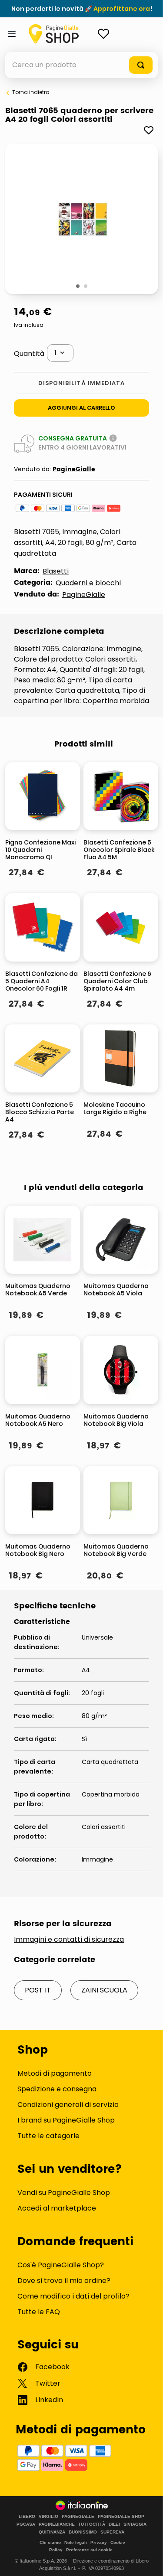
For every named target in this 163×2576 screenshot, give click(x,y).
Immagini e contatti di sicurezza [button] (69, 1940)
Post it (38, 1990)
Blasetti (56, 571)
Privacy (99, 2542)
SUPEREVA (112, 2532)
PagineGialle (74, 469)
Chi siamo (50, 2542)
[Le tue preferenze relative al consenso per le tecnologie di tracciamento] (148, 2561)
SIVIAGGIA (135, 2524)
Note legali (76, 2542)
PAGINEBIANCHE (57, 2524)
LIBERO (27, 2517)
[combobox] (81, 65)
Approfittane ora (122, 9)
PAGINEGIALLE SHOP (121, 2517)
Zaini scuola (104, 1990)
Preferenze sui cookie (89, 2550)
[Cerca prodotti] (141, 65)
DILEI (114, 2524)
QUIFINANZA (52, 2532)
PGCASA (26, 2524)
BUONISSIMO (83, 2532)
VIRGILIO (48, 2517)
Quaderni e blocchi (88, 583)
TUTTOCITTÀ (92, 2524)
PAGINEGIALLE (78, 2517)
